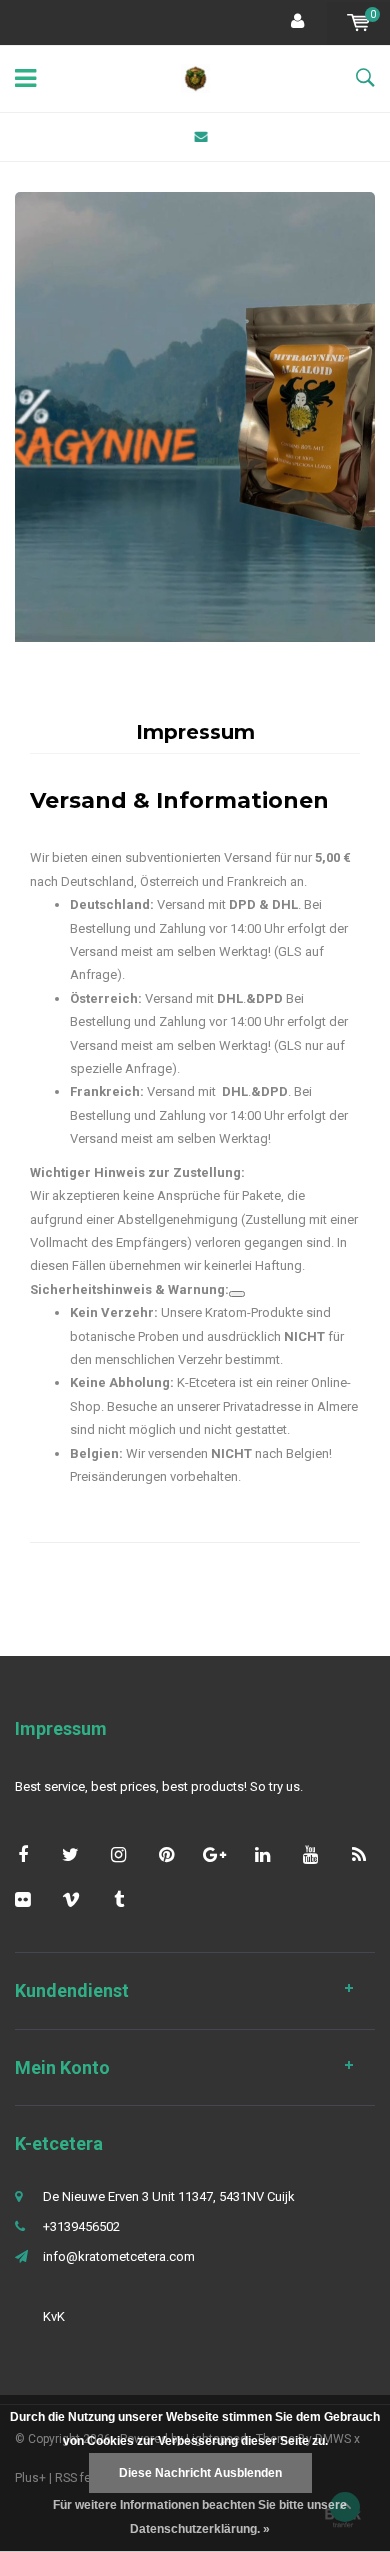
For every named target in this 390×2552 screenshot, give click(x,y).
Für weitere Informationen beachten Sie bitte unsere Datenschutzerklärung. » (200, 2517)
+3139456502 (81, 2226)
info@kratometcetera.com (119, 2256)
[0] (358, 22)
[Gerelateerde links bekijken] (237, 1294)
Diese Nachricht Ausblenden (200, 2473)
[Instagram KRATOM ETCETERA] (118, 1854)
